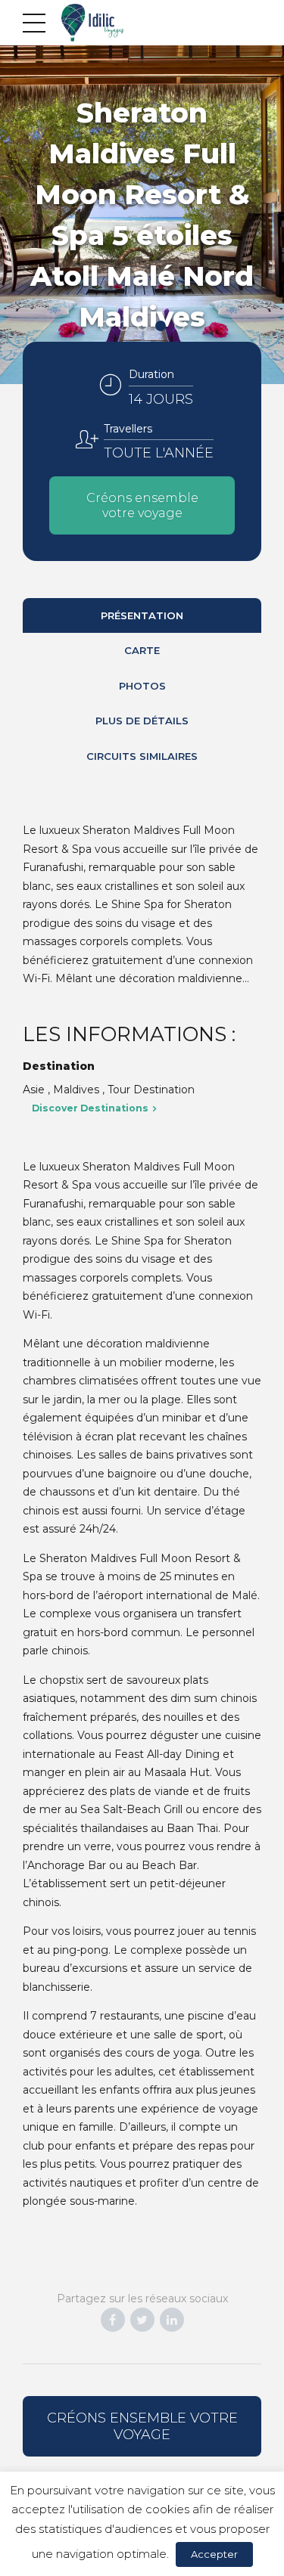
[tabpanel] (142, 215)
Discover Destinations (90, 1108)
